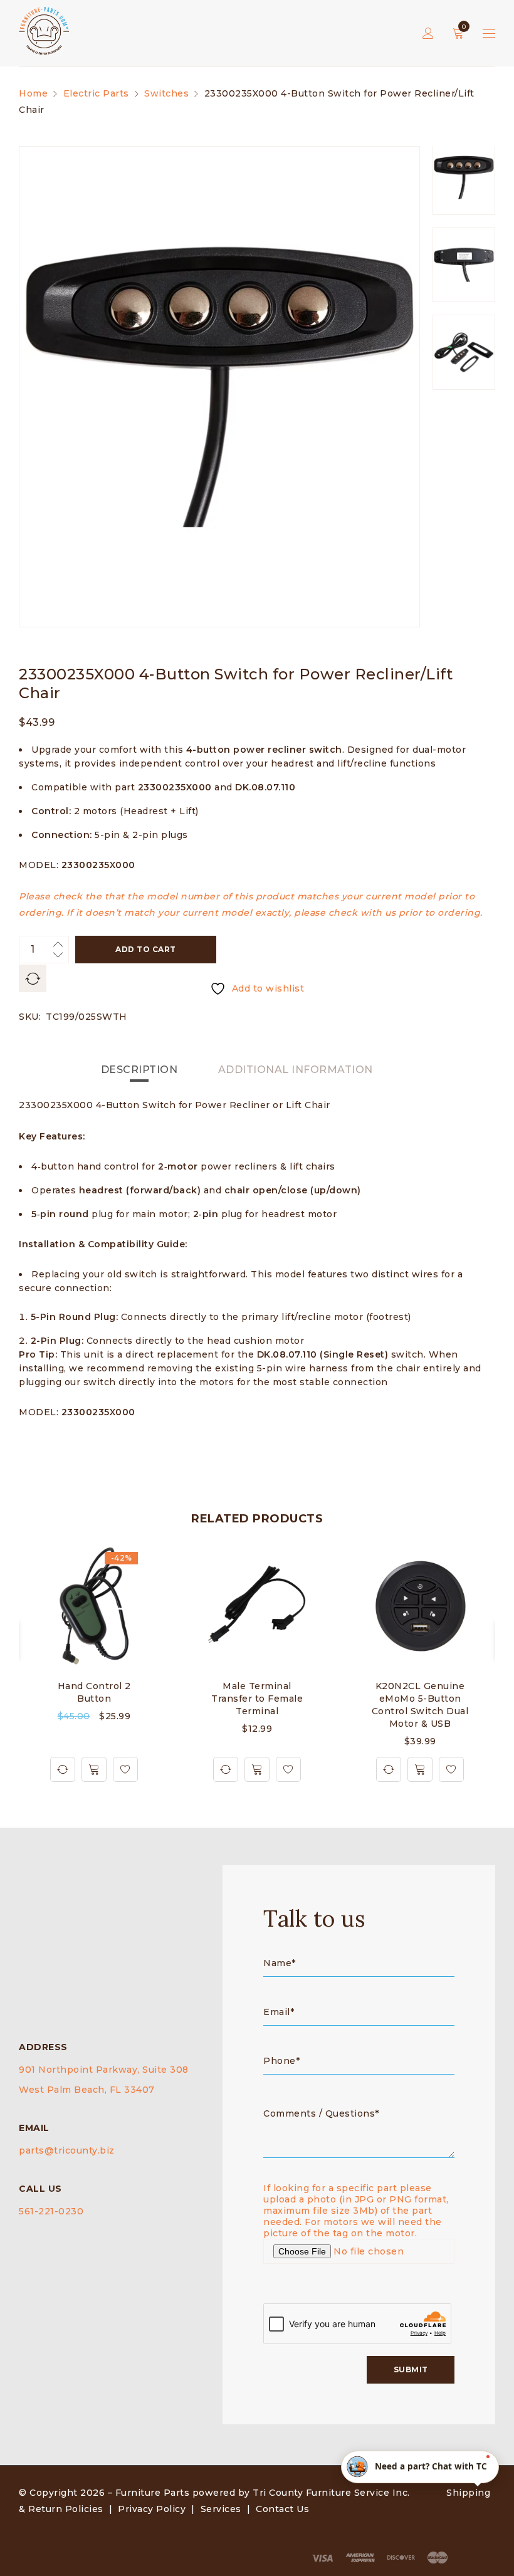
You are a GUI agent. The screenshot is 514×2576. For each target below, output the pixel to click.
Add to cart (146, 949)
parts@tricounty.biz (67, 2150)
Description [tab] (139, 1070)
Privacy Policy (152, 2509)
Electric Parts (96, 93)
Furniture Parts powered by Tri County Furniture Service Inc (262, 2493)
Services (221, 2509)
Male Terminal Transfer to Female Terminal (257, 1699)
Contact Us (282, 2509)
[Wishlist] (125, 1769)
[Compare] (63, 1769)
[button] (94, 1769)
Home (33, 93)
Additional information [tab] (296, 1070)
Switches (166, 93)
